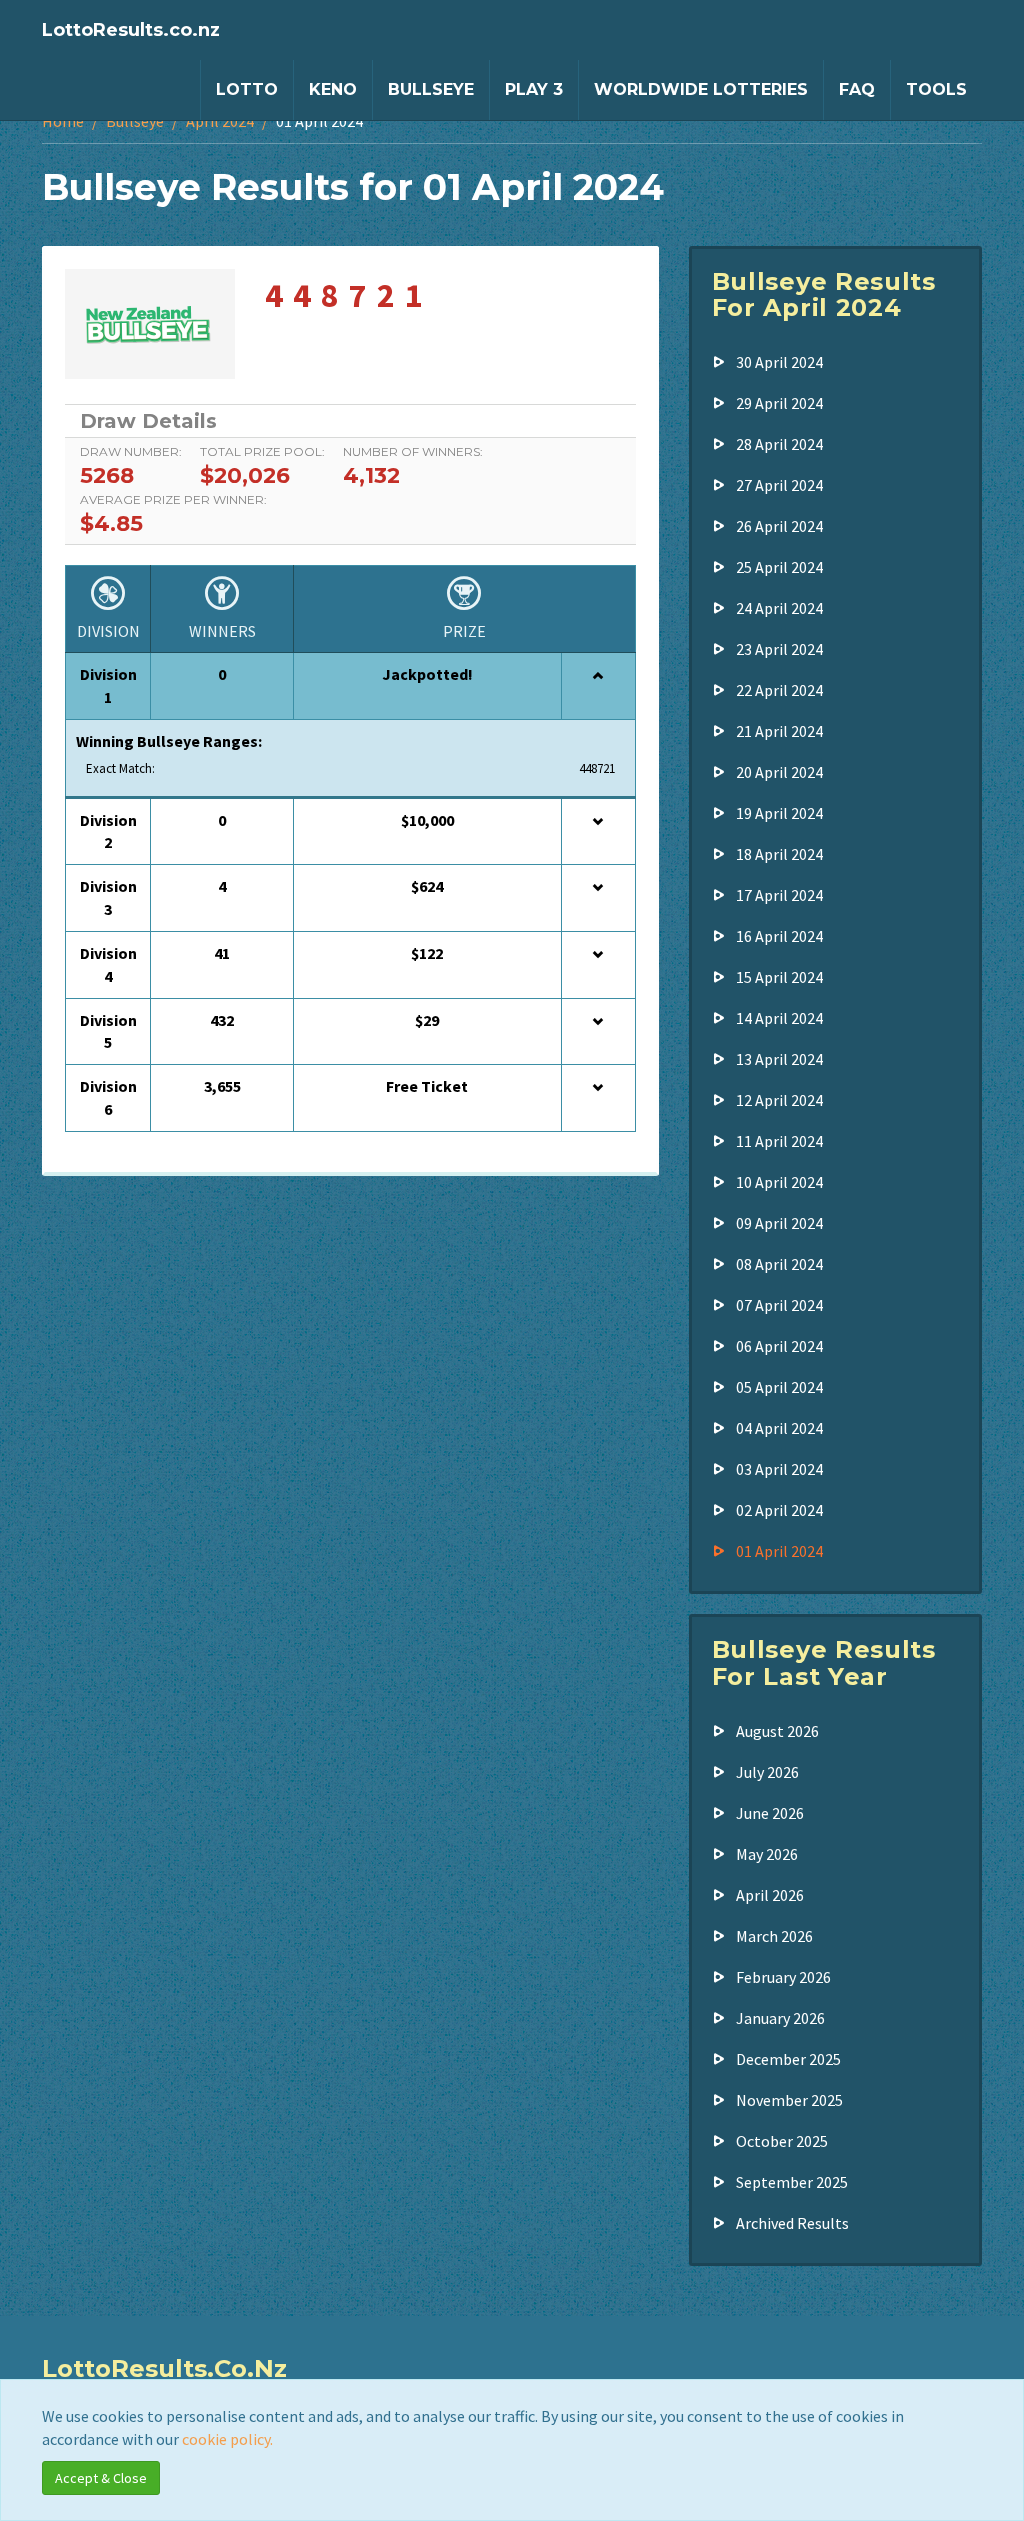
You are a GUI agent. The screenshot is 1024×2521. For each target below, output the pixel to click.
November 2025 (789, 2100)
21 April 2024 (779, 731)
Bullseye (431, 89)
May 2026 (767, 1854)
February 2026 (783, 1977)
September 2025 (792, 2182)
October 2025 (782, 2141)
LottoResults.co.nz (131, 30)
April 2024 (220, 121)
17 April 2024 (779, 895)
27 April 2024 (779, 485)
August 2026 (777, 1731)
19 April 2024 (779, 813)
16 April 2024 (779, 936)
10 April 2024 (779, 1182)
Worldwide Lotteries (701, 89)
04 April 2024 (779, 1428)
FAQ (857, 89)
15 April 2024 (779, 977)
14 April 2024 (779, 1018)
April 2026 (770, 1895)
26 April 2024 (779, 526)
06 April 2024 (779, 1346)
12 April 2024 (779, 1100)
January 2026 (780, 2018)
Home (63, 121)
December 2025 (788, 2059)
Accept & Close (101, 2478)
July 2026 (767, 1772)
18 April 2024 (779, 854)
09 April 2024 (779, 1223)
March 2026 (774, 1936)
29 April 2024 (779, 403)
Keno (333, 89)
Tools (936, 89)
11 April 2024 (779, 1141)
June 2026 (770, 1813)
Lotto (247, 89)
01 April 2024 (779, 1551)
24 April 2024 (779, 608)
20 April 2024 (779, 772)
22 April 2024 (779, 690)
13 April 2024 (779, 1059)
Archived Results (792, 2223)
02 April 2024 (779, 1510)
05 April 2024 (779, 1387)
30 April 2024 (779, 362)
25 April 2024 (779, 567)
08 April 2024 (779, 1264)
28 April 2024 (779, 444)
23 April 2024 (779, 649)
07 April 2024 (779, 1305)
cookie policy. (227, 2439)
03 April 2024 (779, 1469)
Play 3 (534, 89)
